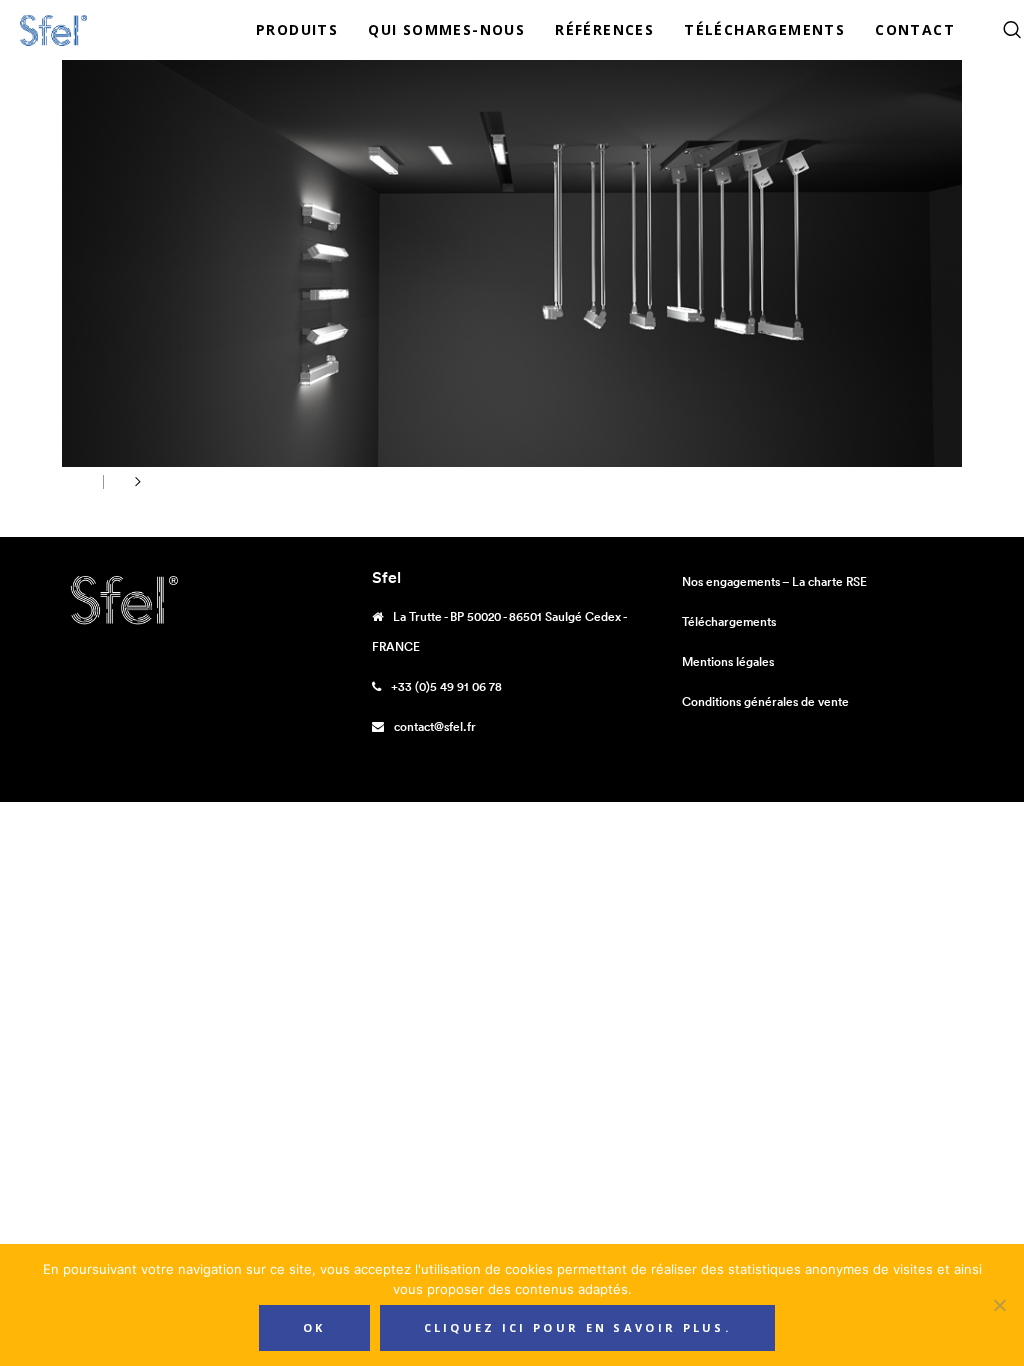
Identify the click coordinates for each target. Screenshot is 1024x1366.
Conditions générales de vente (765, 701)
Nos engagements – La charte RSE (774, 581)
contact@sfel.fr (435, 726)
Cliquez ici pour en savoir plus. (578, 1327)
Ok (314, 1327)
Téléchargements (729, 621)
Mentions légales (728, 661)
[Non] (999, 1305)
